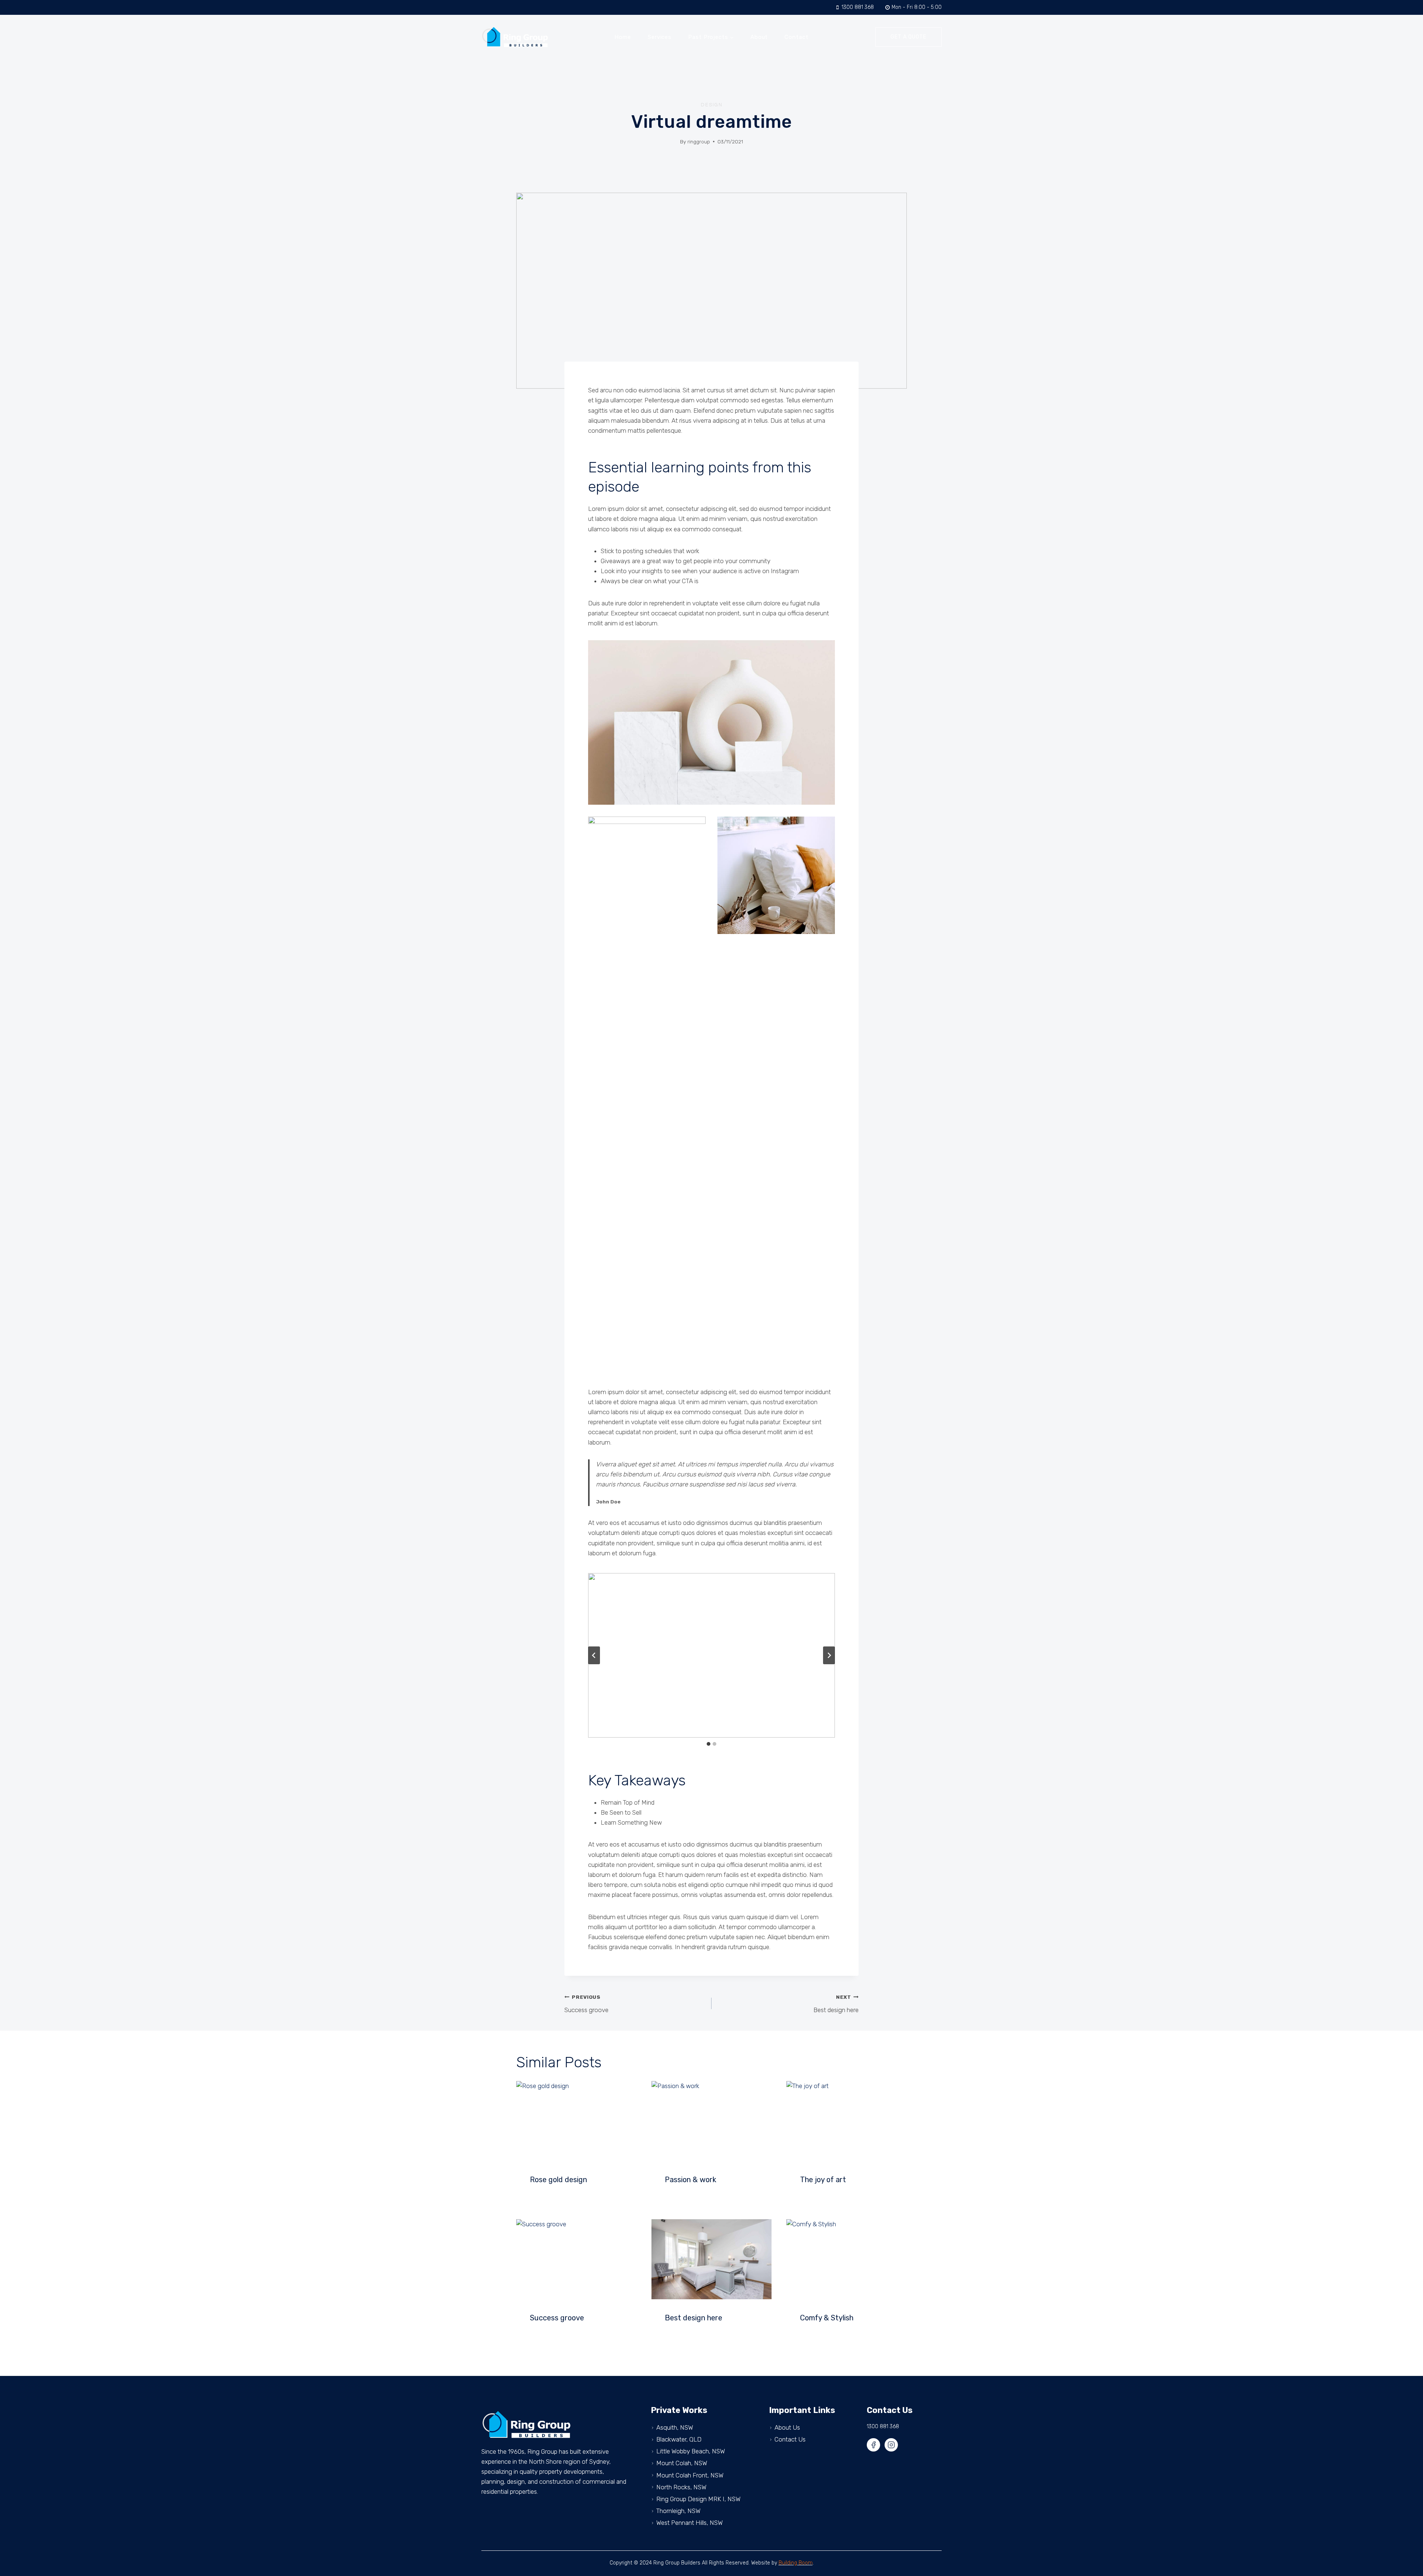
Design (712, 105)
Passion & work (691, 2180)
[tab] (709, 1744)
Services (660, 37)
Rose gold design (558, 2180)
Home (623, 37)
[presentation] (576, 2121)
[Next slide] (829, 1655)
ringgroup (699, 142)
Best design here (836, 2004)
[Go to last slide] (594, 1655)
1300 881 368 (883, 2427)
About (759, 37)
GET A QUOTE (908, 37)
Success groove (586, 2004)
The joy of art (823, 2180)
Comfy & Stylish (827, 2318)
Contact (796, 37)
